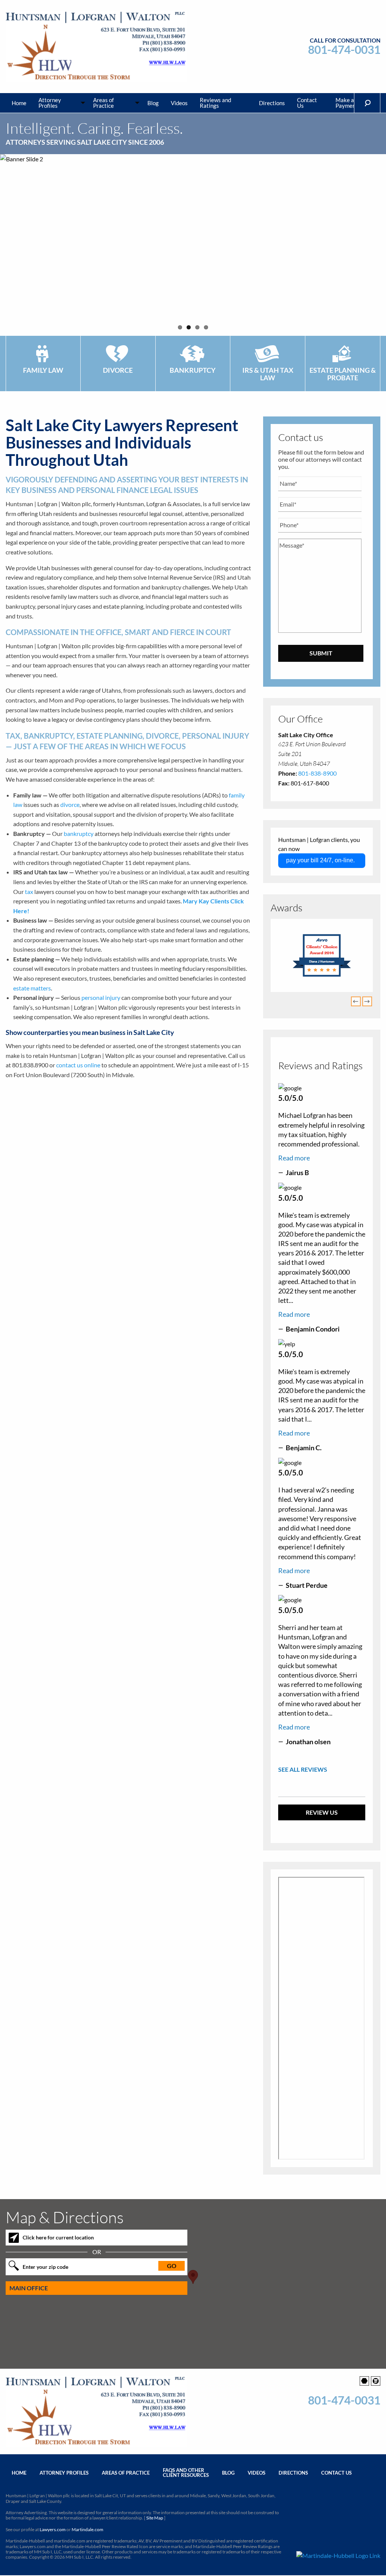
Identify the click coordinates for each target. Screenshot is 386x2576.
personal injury (101, 997)
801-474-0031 (344, 50)
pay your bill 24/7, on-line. (320, 860)
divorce (70, 804)
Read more (294, 1158)
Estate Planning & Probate (343, 374)
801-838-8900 (317, 773)
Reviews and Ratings (215, 103)
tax (29, 892)
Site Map (155, 2518)
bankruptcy (79, 833)
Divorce (118, 370)
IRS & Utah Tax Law (268, 374)
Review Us (322, 1812)
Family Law (43, 370)
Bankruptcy (193, 370)
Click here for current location (58, 2237)
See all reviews (303, 1769)
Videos (179, 103)
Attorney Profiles (50, 103)
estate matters (32, 988)
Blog (153, 103)
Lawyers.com (53, 2529)
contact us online (78, 1065)
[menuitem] (19, 103)
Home (19, 103)
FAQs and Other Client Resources (186, 2473)
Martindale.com (87, 2529)
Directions (272, 103)
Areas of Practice (103, 103)
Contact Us (307, 103)
